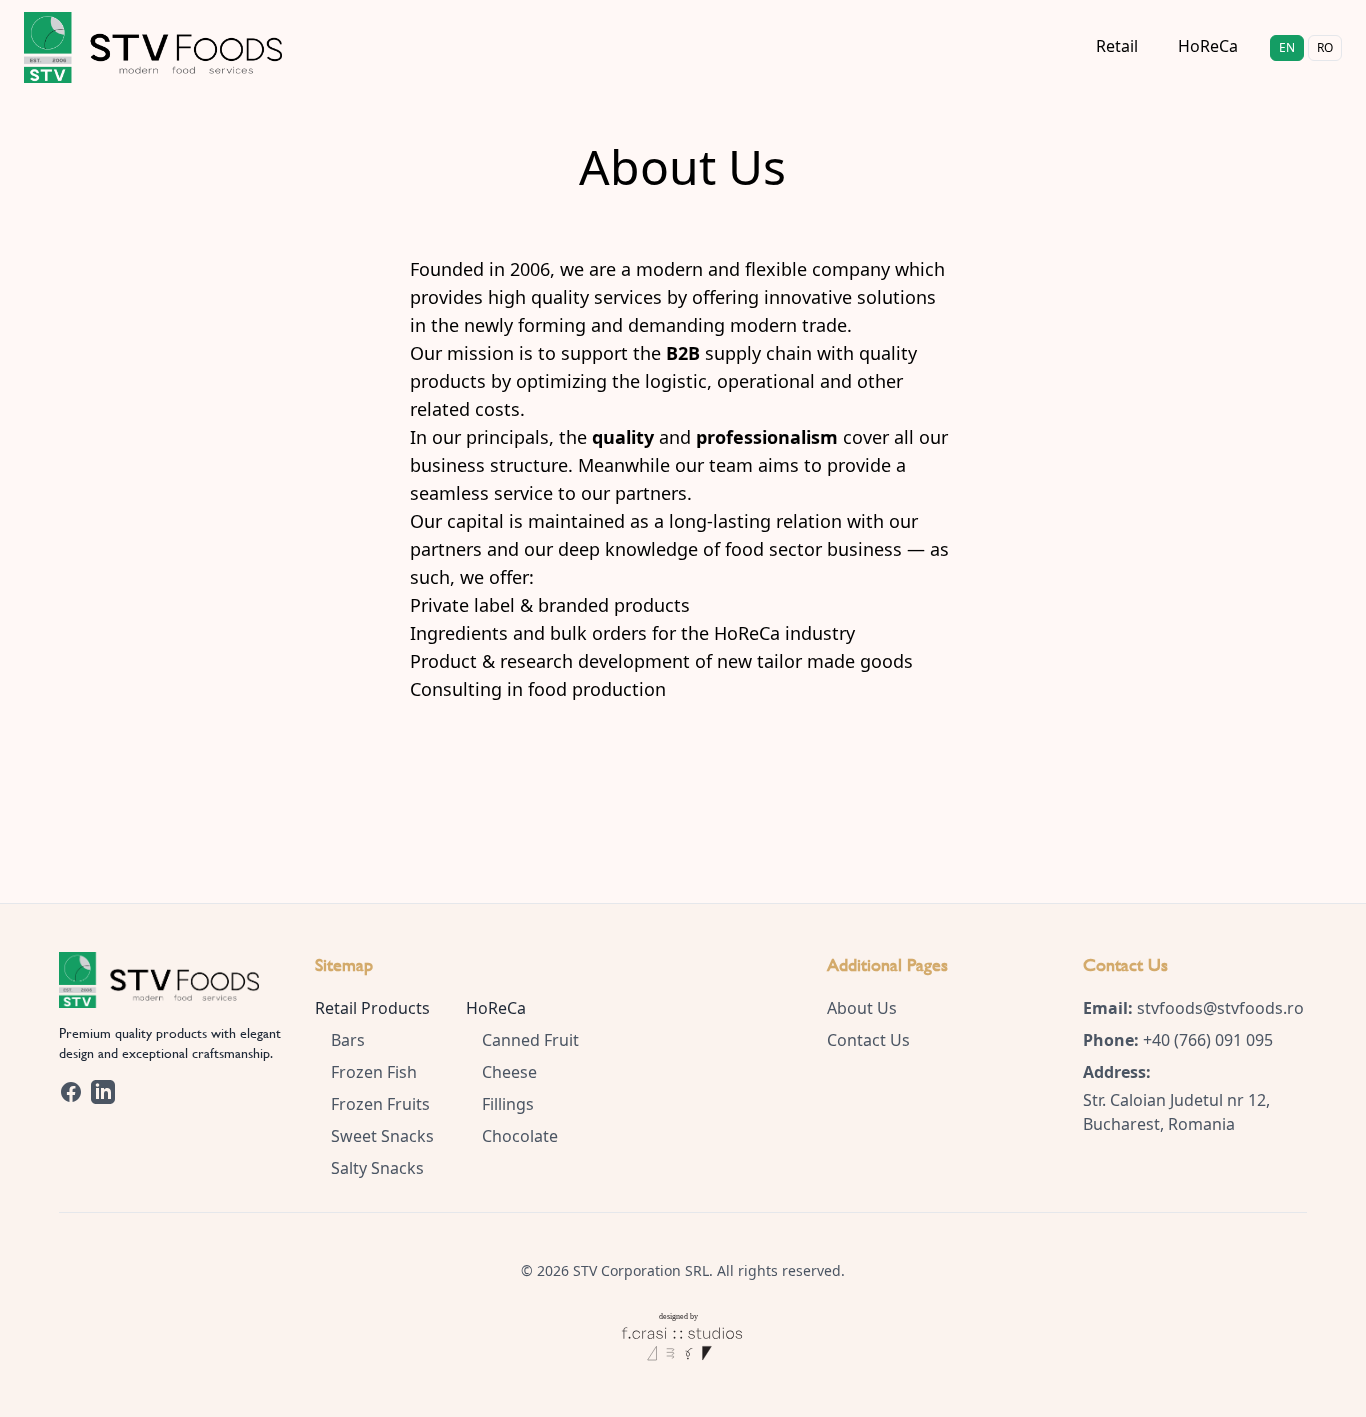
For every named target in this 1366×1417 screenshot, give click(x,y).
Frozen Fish (374, 1072)
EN (1287, 47)
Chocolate (520, 1136)
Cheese (509, 1072)
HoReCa (1208, 46)
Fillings (508, 1104)
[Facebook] (71, 1092)
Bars (348, 1040)
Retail (1117, 46)
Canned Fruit (530, 1040)
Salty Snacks (377, 1168)
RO (1325, 47)
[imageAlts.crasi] (683, 1325)
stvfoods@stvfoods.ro (1220, 1008)
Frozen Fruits (380, 1104)
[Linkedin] (103, 1092)
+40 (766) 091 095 (1208, 1040)
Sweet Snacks (382, 1136)
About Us (862, 1008)
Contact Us (868, 1040)
